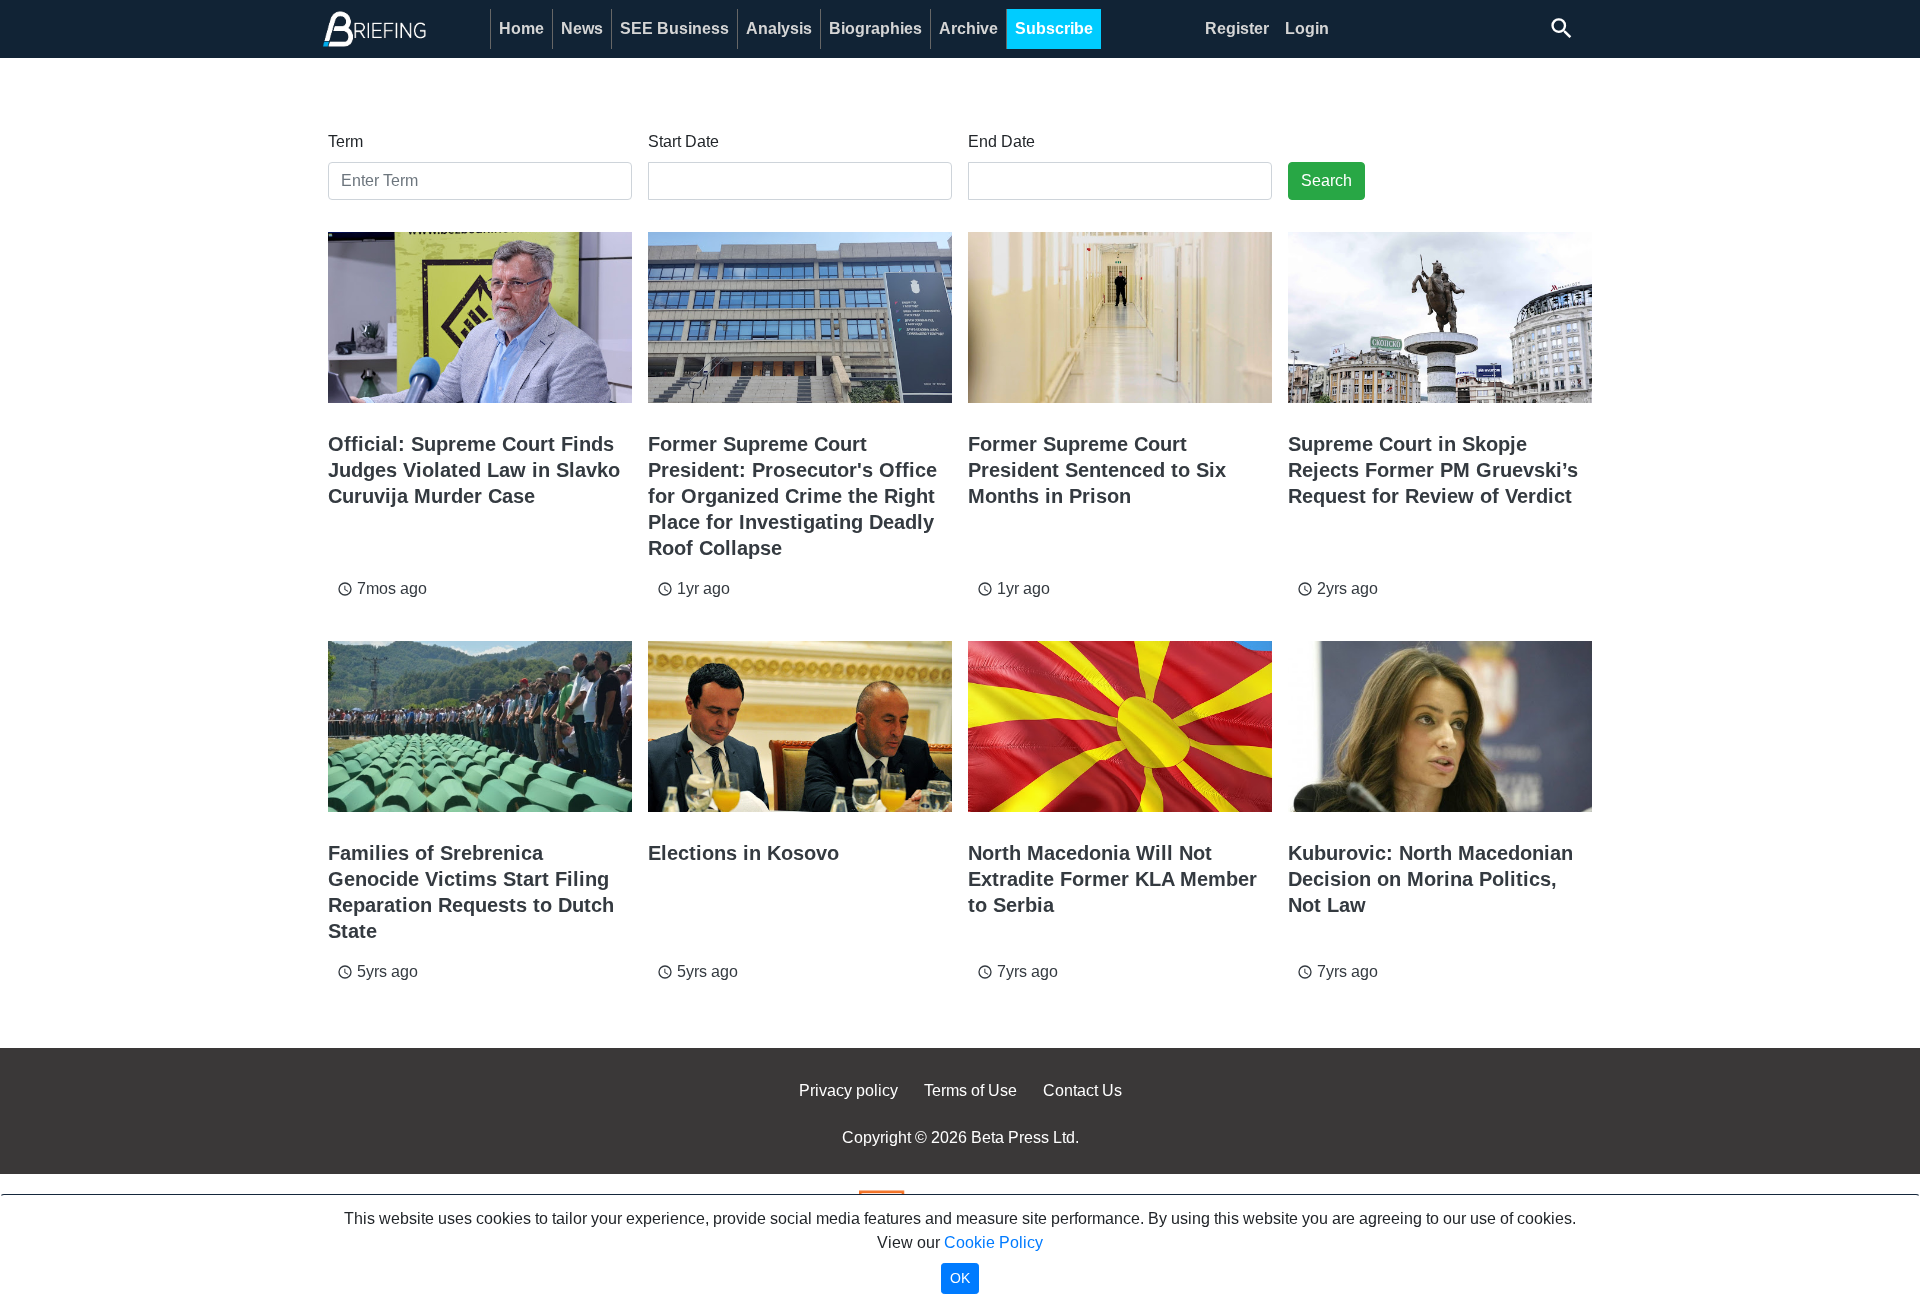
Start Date (683, 141)
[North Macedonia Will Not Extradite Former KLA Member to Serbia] (1120, 726)
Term (345, 141)
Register (1237, 28)
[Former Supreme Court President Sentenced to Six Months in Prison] (1120, 317)
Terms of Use (970, 1090)
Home (521, 28)
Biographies (875, 28)
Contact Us (1082, 1090)
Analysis (779, 28)
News (582, 28)
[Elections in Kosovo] (800, 726)
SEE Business (674, 28)
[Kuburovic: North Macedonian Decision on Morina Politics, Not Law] (1440, 726)
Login (1307, 28)
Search (1326, 180)
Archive (968, 28)
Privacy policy (848, 1090)
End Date (1001, 141)
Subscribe (1054, 28)
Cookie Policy (993, 1242)
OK (960, 1278)
